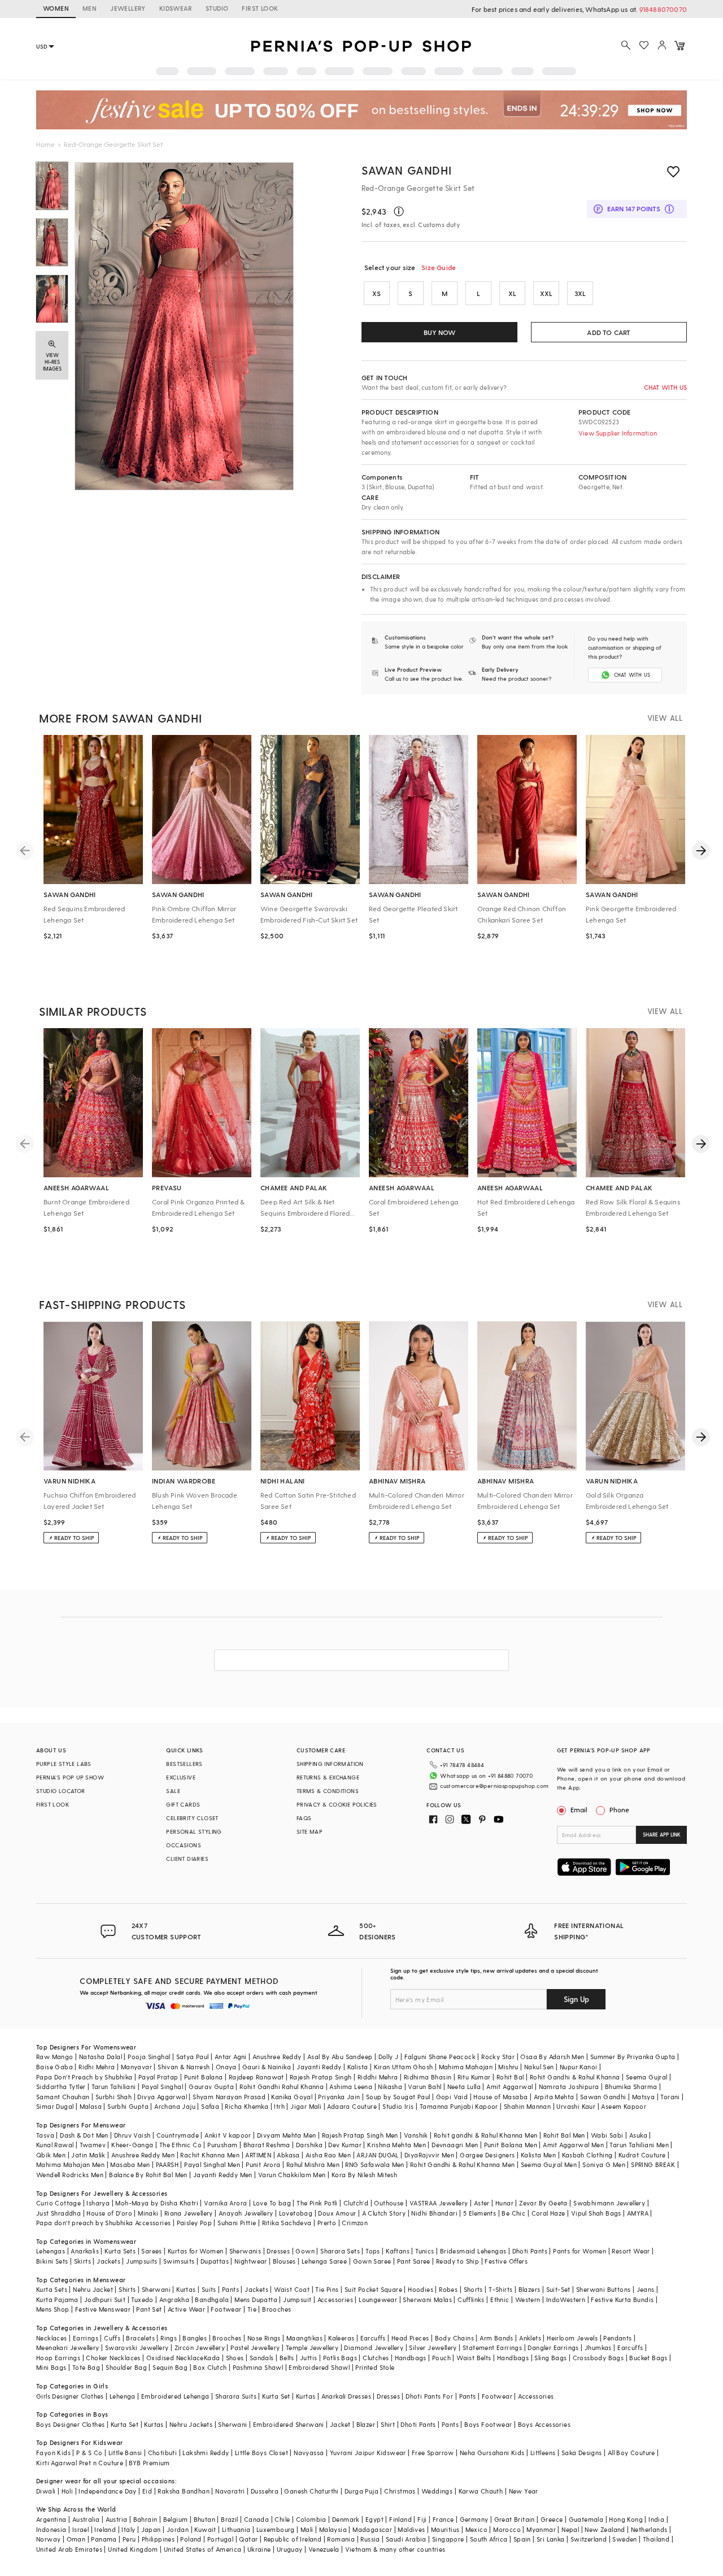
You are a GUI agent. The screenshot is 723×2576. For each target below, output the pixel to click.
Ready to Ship (458, 2261)
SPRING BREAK (653, 2164)
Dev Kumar (345, 2145)
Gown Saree (372, 2261)
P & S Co (89, 2453)
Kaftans (398, 2251)
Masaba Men (130, 2164)
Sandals (262, 2358)
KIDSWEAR (176, 8)
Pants (230, 2289)
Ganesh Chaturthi (311, 2491)
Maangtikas (304, 2338)
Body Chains (454, 2338)
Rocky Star (498, 2057)
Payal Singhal (162, 2087)
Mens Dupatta (256, 2299)
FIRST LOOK (260, 8)
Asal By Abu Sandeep (340, 2057)
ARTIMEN (258, 2155)
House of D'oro (109, 2213)
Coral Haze (548, 2213)
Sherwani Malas (427, 2299)
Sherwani (156, 2289)
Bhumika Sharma (631, 2087)
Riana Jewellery (189, 2213)
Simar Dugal (55, 2106)
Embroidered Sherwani (289, 2424)
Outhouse (389, 2203)
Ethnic (500, 2299)
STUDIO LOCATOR (61, 1791)
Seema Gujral (647, 2077)
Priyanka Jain (339, 2097)
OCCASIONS (184, 1845)
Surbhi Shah (114, 2097)
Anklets (530, 2338)
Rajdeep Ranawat (256, 2077)
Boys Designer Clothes (70, 2424)
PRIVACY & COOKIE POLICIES (337, 1804)
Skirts (82, 2261)
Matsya (643, 2097)
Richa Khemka (247, 2106)
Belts (287, 2358)
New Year (524, 2491)
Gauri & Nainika (267, 2067)
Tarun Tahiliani (114, 2087)
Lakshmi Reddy (206, 2453)
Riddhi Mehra (378, 2077)
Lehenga (123, 2396)
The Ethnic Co (180, 2145)
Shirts (127, 2289)
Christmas (400, 2491)
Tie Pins (327, 2289)
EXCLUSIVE (181, 1777)
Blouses (284, 2261)
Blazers (530, 2289)
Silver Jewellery (433, 2347)
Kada (212, 2358)
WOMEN (56, 8)
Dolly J (389, 2057)
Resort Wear (631, 2251)
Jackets (108, 2261)
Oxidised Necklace (175, 2358)
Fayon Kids (53, 2453)
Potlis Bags (340, 2358)
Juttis (308, 2358)
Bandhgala (212, 2299)
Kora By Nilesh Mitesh (364, 2175)
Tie (252, 2309)
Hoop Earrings (58, 2358)
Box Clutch (210, 2367)
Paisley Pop (194, 2223)
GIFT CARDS (183, 1804)
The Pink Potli (317, 2203)
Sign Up (576, 1999)
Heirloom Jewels (572, 2338)
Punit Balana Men (511, 2145)
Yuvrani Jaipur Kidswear (368, 2453)
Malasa (91, 2106)
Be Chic (513, 2213)
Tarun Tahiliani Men (639, 2145)
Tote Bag (86, 2367)
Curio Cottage (58, 2203)
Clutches (376, 2358)
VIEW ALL (665, 718)
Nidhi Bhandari (434, 2213)
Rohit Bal (510, 2077)
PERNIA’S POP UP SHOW (70, 1777)
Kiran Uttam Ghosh (404, 2067)
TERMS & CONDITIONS (328, 1791)
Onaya (226, 2067)
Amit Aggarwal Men (573, 2145)
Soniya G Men (604, 2164)
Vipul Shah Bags (596, 2213)
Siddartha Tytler (61, 2087)
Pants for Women (580, 2251)
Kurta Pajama (57, 2299)
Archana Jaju (175, 2106)
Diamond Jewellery (374, 2347)
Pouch (441, 2358)
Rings (169, 2338)
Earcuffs (373, 2338)
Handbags (411, 2358)
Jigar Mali (306, 2106)
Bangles (195, 2338)
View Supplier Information (618, 433)
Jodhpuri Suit (105, 2299)
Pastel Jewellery (255, 2347)
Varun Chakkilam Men (292, 2175)
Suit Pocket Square (373, 2289)
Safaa (210, 2106)
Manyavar (136, 2067)
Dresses (278, 2251)
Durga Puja (361, 2491)
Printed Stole (375, 2367)
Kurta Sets (120, 2251)
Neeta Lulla (464, 2087)
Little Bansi (125, 2453)
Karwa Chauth (481, 2491)
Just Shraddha (58, 2213)
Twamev (93, 2145)
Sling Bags (550, 2358)
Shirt (388, 2424)
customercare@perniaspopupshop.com (494, 1786)
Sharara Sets (340, 2251)
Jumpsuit (297, 2299)
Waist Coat (292, 2289)
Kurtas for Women (195, 2251)
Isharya (98, 2203)
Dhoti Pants (530, 2251)
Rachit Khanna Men (210, 2155)
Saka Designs (582, 2453)
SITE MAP (310, 1831)
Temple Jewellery (312, 2347)
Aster (482, 2203)
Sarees (151, 2251)
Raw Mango (55, 2057)
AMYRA (638, 2213)
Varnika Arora (225, 2203)
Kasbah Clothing (587, 2155)
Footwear (226, 2309)
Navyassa (309, 2453)
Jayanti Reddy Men (223, 2175)
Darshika (309, 2145)
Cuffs (112, 2338)
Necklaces (52, 2338)
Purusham (222, 2145)
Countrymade (178, 2135)
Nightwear (251, 2261)
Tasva (45, 2135)
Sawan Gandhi (406, 170)
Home (45, 144)
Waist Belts (474, 2358)
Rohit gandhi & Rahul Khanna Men (485, 2135)
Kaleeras (341, 2338)
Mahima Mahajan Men (70, 2164)
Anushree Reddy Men (143, 2155)
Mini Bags (51, 2367)
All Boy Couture (631, 2453)
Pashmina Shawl (258, 2367)
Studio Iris (398, 2106)
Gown (305, 2251)
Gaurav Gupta (211, 2087)
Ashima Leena (351, 2087)
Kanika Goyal (292, 2097)
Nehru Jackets (191, 2424)
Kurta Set (276, 2396)
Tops (373, 2251)
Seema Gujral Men (549, 2164)
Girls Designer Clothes (70, 2396)
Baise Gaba (55, 2067)
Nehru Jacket (93, 2289)
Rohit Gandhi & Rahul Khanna (575, 2077)
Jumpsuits (142, 2261)
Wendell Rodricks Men (70, 2175)
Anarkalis (85, 2251)
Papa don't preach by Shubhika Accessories (103, 2223)
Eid (147, 2491)
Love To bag (272, 2203)
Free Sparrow (433, 2453)
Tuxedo (142, 2299)
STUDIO (217, 8)
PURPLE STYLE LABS (64, 1764)
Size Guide (439, 267)
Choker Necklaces (113, 2358)
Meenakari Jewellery (68, 2347)
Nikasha (390, 2087)
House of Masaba (500, 2097)
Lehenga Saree (324, 2261)
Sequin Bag (170, 2367)
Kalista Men (538, 2155)
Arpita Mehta (554, 2097)
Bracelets (140, 2338)
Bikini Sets (52, 2261)
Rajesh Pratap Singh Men (360, 2135)
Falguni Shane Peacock (440, 2057)
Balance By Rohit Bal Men (148, 2175)
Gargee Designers (487, 2155)
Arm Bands (496, 2338)
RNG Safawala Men (374, 2164)
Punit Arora (263, 2164)
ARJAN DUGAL (377, 2155)
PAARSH (167, 2164)
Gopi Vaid (452, 2097)
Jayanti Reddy (319, 2067)
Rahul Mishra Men (313, 2164)
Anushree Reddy (277, 2057)
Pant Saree (414, 2261)
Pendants (617, 2338)
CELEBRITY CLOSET (192, 1818)
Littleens (543, 2453)
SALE (173, 1791)
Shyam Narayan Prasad (229, 2097)
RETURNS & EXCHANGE (328, 1777)
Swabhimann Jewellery (609, 2203)
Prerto (327, 2223)
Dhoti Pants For (429, 2396)
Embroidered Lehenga (175, 2396)
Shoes (235, 2358)
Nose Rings (264, 2338)
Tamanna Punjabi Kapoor (459, 2106)
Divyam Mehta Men (286, 2135)
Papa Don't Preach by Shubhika (84, 2077)
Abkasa (288, 2155)
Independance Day (107, 2491)
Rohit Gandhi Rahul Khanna (282, 2087)
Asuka (638, 2135)
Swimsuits (179, 2261)
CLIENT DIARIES (187, 1859)
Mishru (508, 2067)
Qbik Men (51, 2155)
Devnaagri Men (455, 2145)
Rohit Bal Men (564, 2135)
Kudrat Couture (642, 2155)
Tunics (424, 2251)
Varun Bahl (424, 2087)
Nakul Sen (539, 2067)
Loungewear (378, 2299)
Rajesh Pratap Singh (321, 2077)
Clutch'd (356, 2203)
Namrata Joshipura (569, 2087)
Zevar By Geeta (543, 2203)
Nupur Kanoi (578, 2067)
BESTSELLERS (184, 1764)
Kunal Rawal (55, 2145)
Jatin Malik (88, 2155)
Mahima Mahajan (466, 2067)
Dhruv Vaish (132, 2135)
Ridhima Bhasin (428, 2077)
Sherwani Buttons (603, 2289)
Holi (67, 2491)
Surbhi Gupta (128, 2106)
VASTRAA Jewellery (439, 2203)
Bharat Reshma (267, 2145)
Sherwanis (245, 2251)
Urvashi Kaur (576, 2106)
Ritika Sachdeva (287, 2223)
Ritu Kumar (474, 2077)
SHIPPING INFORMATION (330, 1764)
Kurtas (186, 2289)
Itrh (279, 2106)
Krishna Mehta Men (397, 2145)
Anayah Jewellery (246, 2213)
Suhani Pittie (237, 2223)
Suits (209, 2289)
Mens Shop (53, 2309)
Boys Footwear (488, 2424)
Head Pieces (410, 2338)
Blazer (366, 2424)
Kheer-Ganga (132, 2145)
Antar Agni (231, 2057)
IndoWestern (566, 2299)
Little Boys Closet (262, 2453)
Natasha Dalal (101, 2057)
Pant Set (149, 2309)
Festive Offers (506, 2261)
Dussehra (265, 2491)
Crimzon (355, 2223)
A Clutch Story (384, 2213)
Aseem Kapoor (624, 2106)
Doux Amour (337, 2213)
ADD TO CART (609, 332)
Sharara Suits (236, 2396)
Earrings (86, 2338)
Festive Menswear (103, 2309)
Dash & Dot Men (84, 2135)
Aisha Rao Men (328, 2155)
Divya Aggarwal (162, 2097)
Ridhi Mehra (97, 2067)
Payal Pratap (158, 2077)
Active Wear (186, 2309)
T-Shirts (500, 2289)
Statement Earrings (492, 2347)
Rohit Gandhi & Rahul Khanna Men (462, 2164)
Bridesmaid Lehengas (473, 2251)
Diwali (46, 2491)
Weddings (437, 2491)
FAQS (304, 1818)
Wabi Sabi (607, 2135)
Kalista (358, 2067)
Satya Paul (193, 2057)
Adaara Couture (352, 2106)
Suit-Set (558, 2289)
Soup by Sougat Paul (398, 2097)
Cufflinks (471, 2299)
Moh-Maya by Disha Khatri (157, 2203)
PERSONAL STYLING (194, 1831)
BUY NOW (439, 332)
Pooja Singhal (149, 2057)
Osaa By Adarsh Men (552, 2057)
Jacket (340, 2424)
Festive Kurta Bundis (622, 2299)
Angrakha (174, 2299)
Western (528, 2299)
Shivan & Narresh (184, 2067)
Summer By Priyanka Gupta (633, 2057)
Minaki (148, 2213)
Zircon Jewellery (200, 2347)
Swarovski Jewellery (137, 2347)
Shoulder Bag (126, 2367)
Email (579, 1809)
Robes (448, 2289)
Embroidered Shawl (319, 2367)
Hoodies (421, 2289)
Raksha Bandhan (184, 2491)
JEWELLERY (128, 8)
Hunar (504, 2203)
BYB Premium (149, 2463)
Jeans (646, 2289)
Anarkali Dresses (346, 2396)
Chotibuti (163, 2453)
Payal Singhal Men (212, 2164)
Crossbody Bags (598, 2358)
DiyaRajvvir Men (429, 2155)
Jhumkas (598, 2347)
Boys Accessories (544, 2424)
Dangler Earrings (553, 2347)
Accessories (335, 2299)
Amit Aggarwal (509, 2087)
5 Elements (480, 2213)
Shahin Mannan (527, 2106)
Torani (670, 2097)
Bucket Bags (648, 2358)
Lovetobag (296, 2213)
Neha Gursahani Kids (492, 2453)
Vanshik (416, 2135)
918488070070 (663, 9)
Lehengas (51, 2251)
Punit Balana (204, 2077)
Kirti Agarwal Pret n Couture (80, 2463)
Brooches (276, 2309)
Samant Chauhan (63, 2097)
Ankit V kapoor (228, 2135)
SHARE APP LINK (662, 1835)
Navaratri (230, 2491)
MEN (90, 8)
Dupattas (215, 2261)
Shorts (473, 2289)
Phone (619, 1809)
